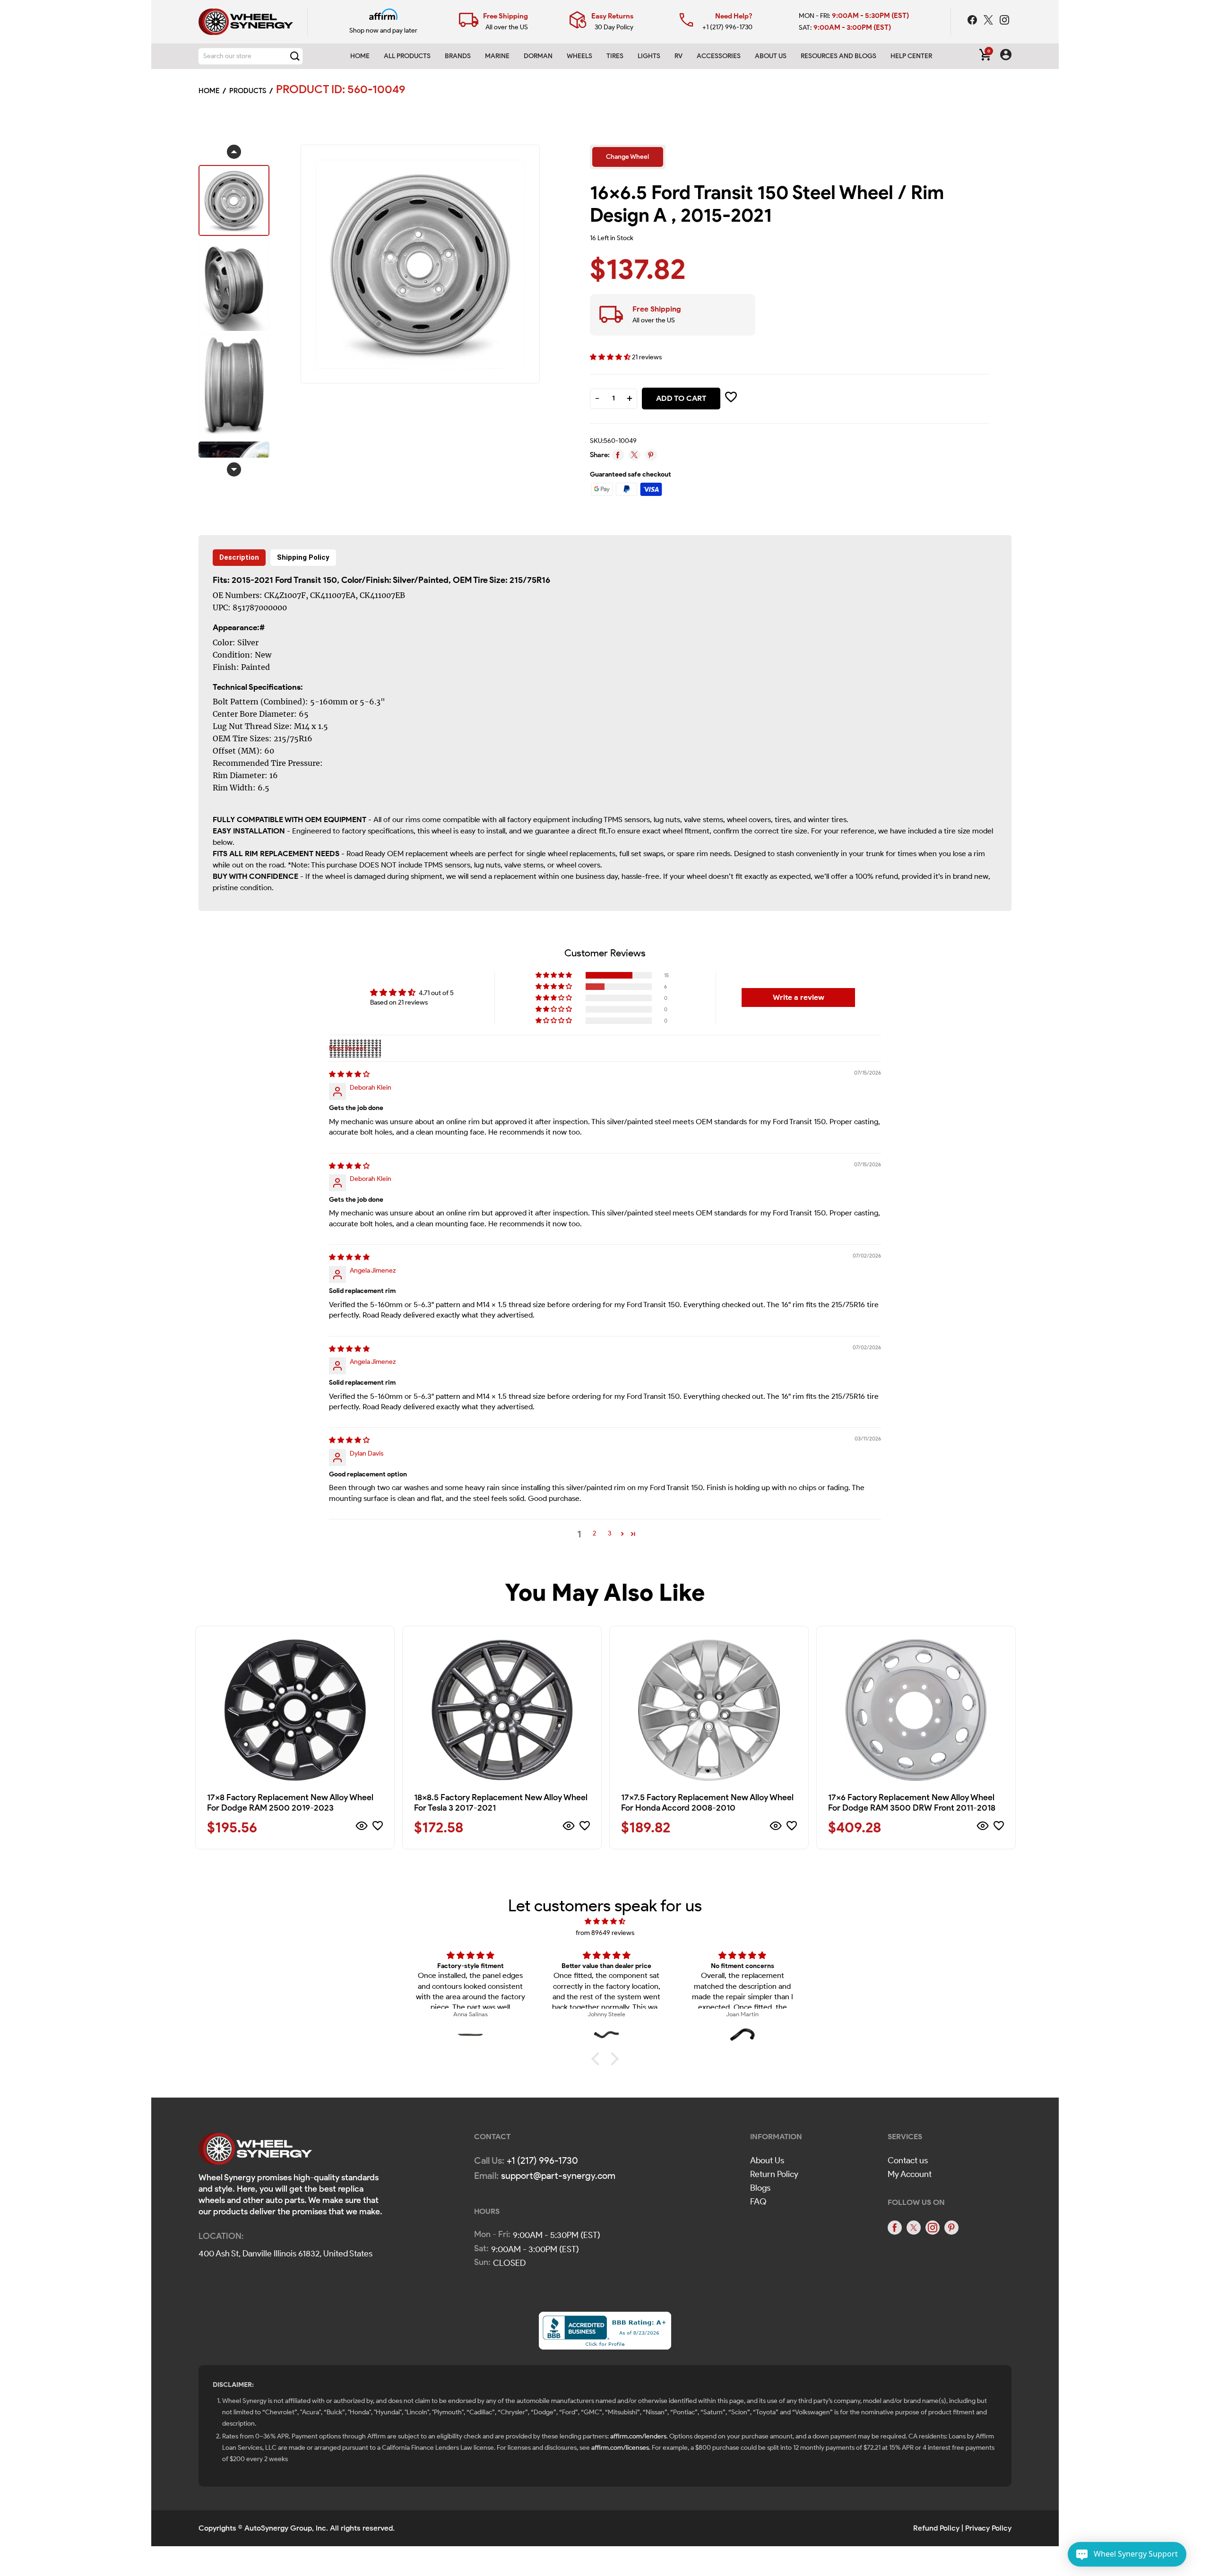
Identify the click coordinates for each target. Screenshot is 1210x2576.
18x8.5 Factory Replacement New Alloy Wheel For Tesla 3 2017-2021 (501, 1803)
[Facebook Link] (973, 21)
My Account (910, 2174)
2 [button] (594, 1533)
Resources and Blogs (838, 56)
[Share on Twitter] (635, 455)
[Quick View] (362, 1827)
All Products (407, 56)
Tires (615, 56)
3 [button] (609, 1533)
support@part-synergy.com (558, 2176)
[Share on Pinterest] (651, 455)
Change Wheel (627, 157)
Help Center (911, 56)
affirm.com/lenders (638, 2436)
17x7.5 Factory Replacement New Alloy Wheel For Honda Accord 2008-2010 (707, 1803)
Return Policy (774, 2174)
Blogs (760, 2188)
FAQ (758, 2202)
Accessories (719, 56)
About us (771, 56)
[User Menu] (1006, 56)
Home (360, 56)
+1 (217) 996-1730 (727, 27)
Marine (497, 56)
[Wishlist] (378, 1827)
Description (239, 557)
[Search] (295, 56)
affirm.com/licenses (620, 2448)
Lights (649, 56)
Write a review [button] (799, 997)
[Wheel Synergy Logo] (255, 2152)
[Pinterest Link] (951, 2228)
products (248, 91)
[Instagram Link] (1004, 21)
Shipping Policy (303, 557)
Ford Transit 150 (306, 580)
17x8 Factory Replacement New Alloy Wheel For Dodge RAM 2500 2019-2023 (290, 1803)
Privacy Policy (988, 2528)
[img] (349, 1074)
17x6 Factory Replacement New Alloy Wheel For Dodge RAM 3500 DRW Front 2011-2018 (912, 1803)
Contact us (908, 2160)
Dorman (538, 56)
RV (678, 56)
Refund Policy (936, 2528)
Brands (458, 56)
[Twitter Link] (989, 21)
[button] (611, 357)
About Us (767, 2160)
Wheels (579, 56)
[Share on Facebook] (618, 455)
